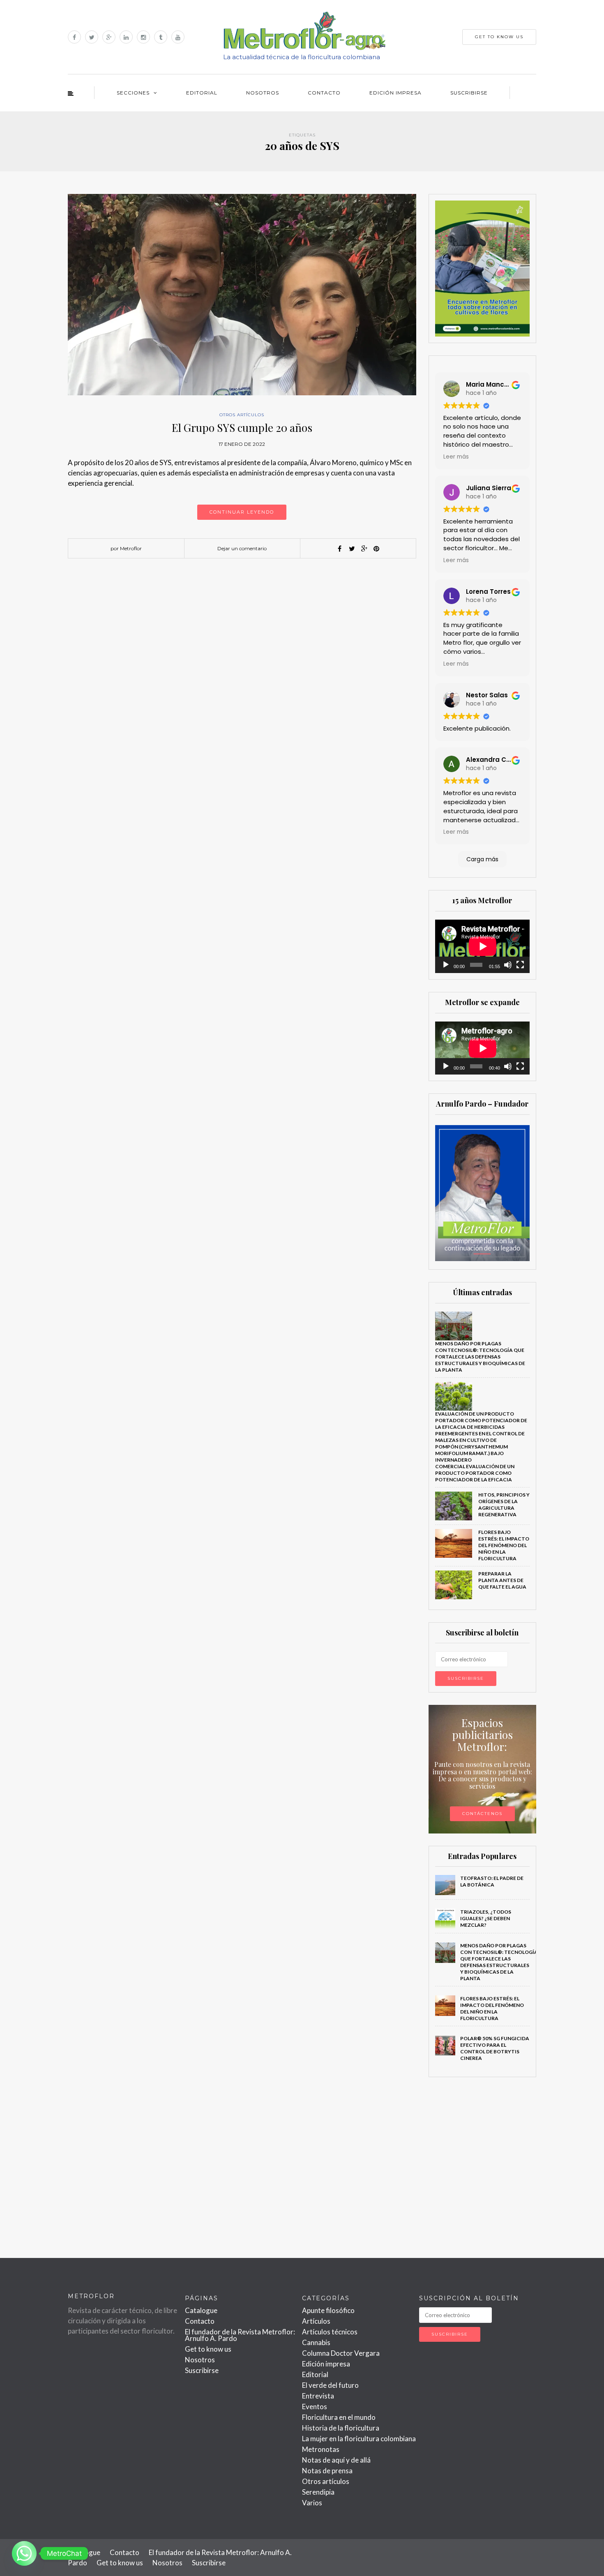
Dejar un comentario (242, 548)
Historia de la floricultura (341, 2428)
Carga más (482, 859)
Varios (312, 2503)
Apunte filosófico (328, 2310)
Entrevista (318, 2396)
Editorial (202, 93)
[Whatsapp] (24, 2553)
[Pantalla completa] (520, 965)
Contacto (324, 93)
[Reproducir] (446, 965)
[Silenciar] (508, 965)
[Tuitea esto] (352, 549)
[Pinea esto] (376, 549)
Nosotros (263, 93)
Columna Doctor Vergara (341, 2353)
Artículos (316, 2321)
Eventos (315, 2406)
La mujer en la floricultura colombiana (359, 2439)
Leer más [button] (456, 457)
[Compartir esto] (339, 549)
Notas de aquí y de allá (336, 2460)
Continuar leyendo (242, 512)
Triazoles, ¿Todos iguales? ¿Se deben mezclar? (486, 1918)
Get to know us (208, 2349)
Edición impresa (395, 93)
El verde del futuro (330, 2385)
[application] (483, 946)
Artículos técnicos (330, 2332)
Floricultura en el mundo (339, 2417)
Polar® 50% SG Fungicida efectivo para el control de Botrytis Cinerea (495, 2048)
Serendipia (318, 2492)
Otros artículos (242, 415)
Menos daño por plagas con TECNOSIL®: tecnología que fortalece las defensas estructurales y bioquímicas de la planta (480, 1357)
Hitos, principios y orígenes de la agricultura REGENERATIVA (504, 1505)
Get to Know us (499, 37)
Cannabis (316, 2342)
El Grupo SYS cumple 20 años (242, 428)
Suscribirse (469, 93)
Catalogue (201, 2310)
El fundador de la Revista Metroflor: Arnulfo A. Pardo (240, 2335)
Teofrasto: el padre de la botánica (492, 1881)
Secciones (133, 93)
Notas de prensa (327, 2471)
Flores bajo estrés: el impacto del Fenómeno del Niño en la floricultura (504, 1545)
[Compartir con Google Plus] (364, 549)
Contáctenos (482, 1814)
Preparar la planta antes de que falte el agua (502, 1580)
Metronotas (321, 2449)
